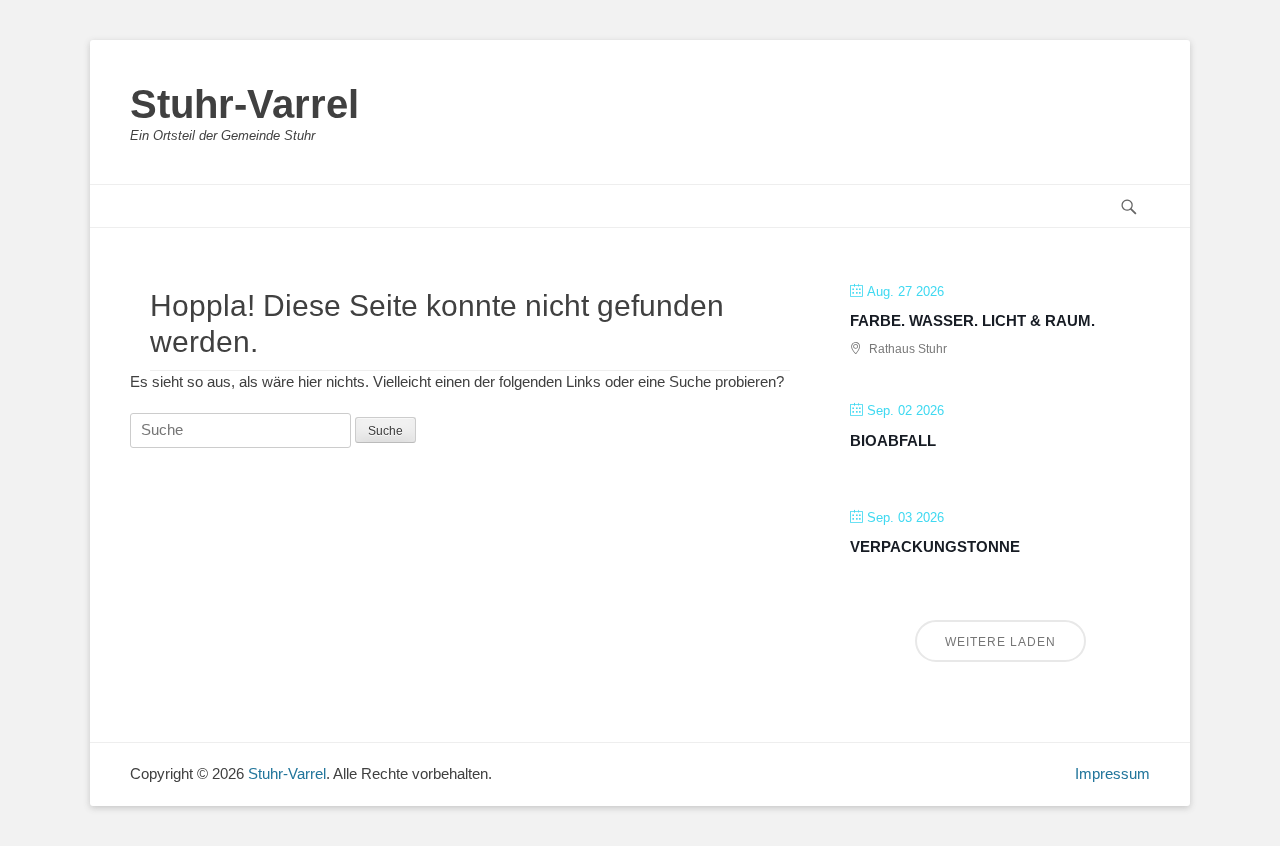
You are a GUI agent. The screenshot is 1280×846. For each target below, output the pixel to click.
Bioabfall (893, 440)
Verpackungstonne (935, 546)
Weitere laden (1000, 642)
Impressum (1112, 773)
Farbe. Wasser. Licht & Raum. (972, 320)
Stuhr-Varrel (244, 104)
